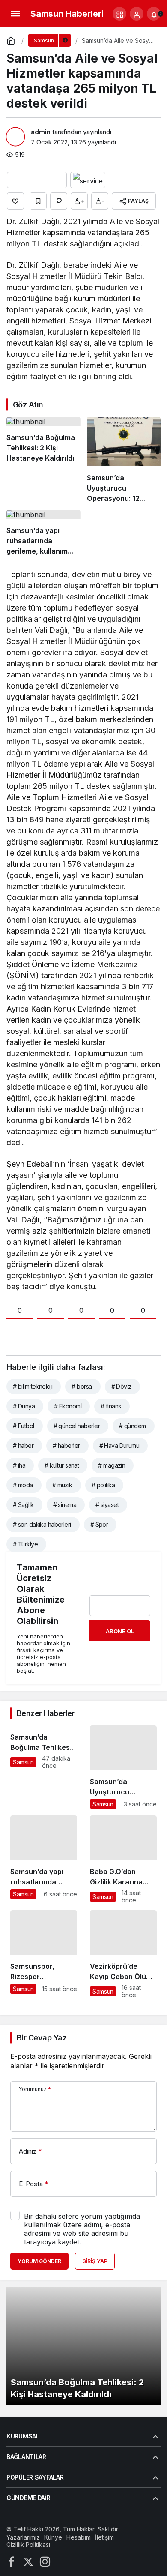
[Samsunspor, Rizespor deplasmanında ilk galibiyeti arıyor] (44, 1954)
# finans (111, 1406)
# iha (19, 1465)
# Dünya (24, 1406)
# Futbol (24, 1426)
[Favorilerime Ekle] (38, 201)
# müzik (62, 1485)
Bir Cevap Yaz (42, 2038)
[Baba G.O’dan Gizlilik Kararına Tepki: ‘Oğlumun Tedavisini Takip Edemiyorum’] (123, 1860)
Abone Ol (120, 1631)
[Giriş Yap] (137, 14)
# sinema (65, 1505)
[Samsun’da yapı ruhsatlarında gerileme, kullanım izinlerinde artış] (43, 533)
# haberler (66, 1445)
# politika (103, 1485)
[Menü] (15, 14)
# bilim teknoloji (33, 1386)
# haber (23, 1445)
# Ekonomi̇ (68, 1406)
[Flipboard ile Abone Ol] (88, 180)
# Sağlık (23, 1505)
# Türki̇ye (25, 1544)
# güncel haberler (77, 1426)
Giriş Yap (95, 2261)
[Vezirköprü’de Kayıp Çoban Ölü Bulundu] (123, 1954)
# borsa (82, 1386)
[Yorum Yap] (59, 201)
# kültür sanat (62, 1465)
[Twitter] (28, 2561)
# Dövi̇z (121, 1386)
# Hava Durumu (119, 1445)
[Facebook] (12, 2561)
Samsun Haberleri (67, 14)
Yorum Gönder (39, 2261)
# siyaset (107, 1505)
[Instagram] (45, 2561)
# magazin (112, 1465)
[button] (119, 14)
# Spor (99, 1524)
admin (41, 132)
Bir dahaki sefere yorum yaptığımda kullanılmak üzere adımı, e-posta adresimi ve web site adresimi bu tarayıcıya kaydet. (82, 2229)
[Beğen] (15, 201)
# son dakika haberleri (42, 1524)
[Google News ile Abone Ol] (37, 180)
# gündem (133, 1426)
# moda (23, 1485)
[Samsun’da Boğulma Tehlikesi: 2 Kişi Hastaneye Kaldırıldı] (43, 460)
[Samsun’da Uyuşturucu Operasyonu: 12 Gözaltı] (124, 460)
